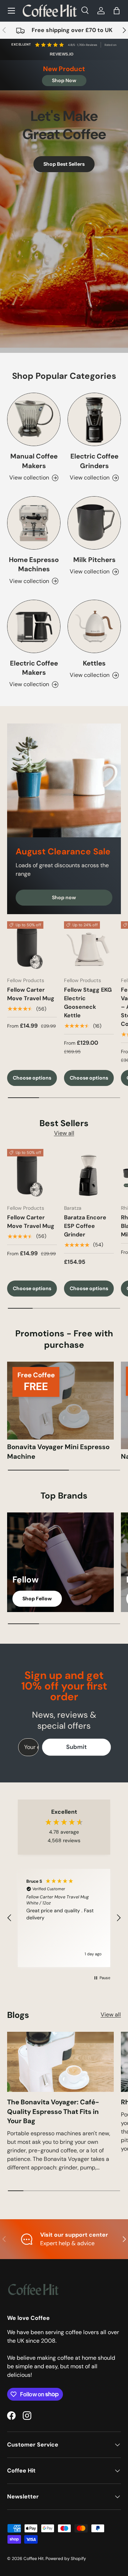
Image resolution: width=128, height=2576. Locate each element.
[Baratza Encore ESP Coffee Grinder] (89, 1174)
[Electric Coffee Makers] (34, 626)
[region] (64, 1918)
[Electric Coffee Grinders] (94, 419)
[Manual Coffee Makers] (34, 419)
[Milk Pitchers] (94, 523)
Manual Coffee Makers (34, 461)
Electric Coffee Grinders (94, 461)
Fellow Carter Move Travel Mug (31, 994)
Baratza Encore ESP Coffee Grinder (85, 1226)
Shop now (64, 897)
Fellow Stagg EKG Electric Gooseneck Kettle (88, 1003)
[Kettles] (94, 626)
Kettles (94, 663)
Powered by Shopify (66, 2559)
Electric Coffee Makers (34, 668)
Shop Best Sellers (64, 164)
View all (64, 1133)
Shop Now (64, 80)
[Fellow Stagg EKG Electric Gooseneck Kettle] (89, 946)
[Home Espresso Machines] (34, 523)
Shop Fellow (37, 1599)
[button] (117, 11)
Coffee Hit (34, 2559)
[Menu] (11, 11)
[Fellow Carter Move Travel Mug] (32, 946)
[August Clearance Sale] (64, 780)
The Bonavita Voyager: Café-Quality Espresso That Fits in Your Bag (53, 2111)
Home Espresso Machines (34, 564)
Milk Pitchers (94, 560)
